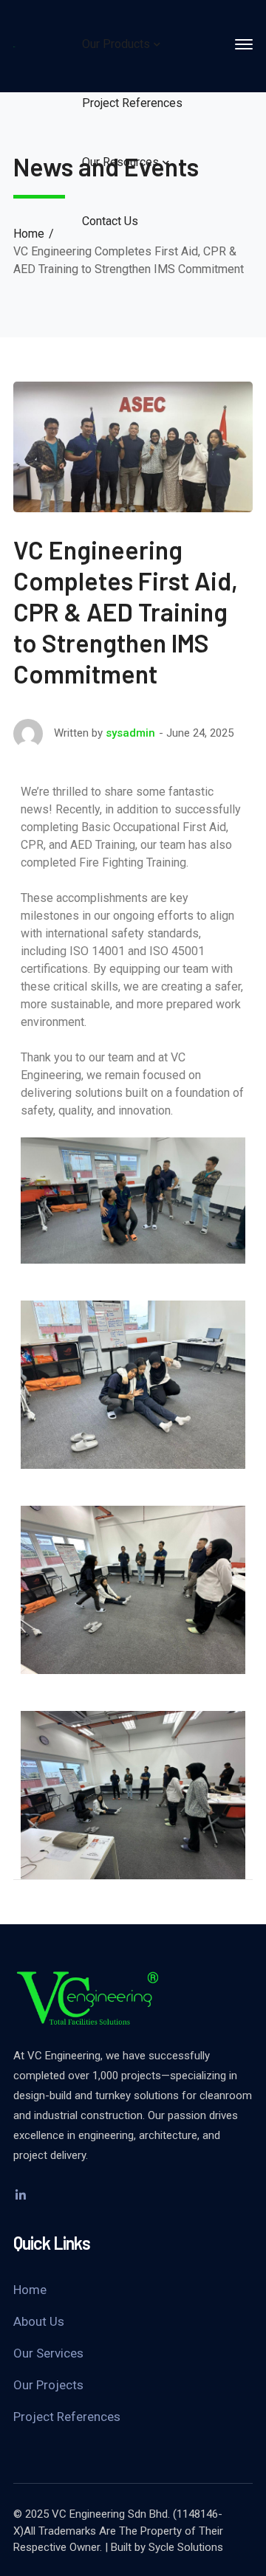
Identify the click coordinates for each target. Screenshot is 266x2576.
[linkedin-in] (21, 2195)
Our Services (48, 2353)
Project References (67, 2417)
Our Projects (48, 2385)
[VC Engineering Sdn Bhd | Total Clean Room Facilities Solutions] (14, 46)
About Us (39, 2321)
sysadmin (130, 733)
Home (29, 234)
